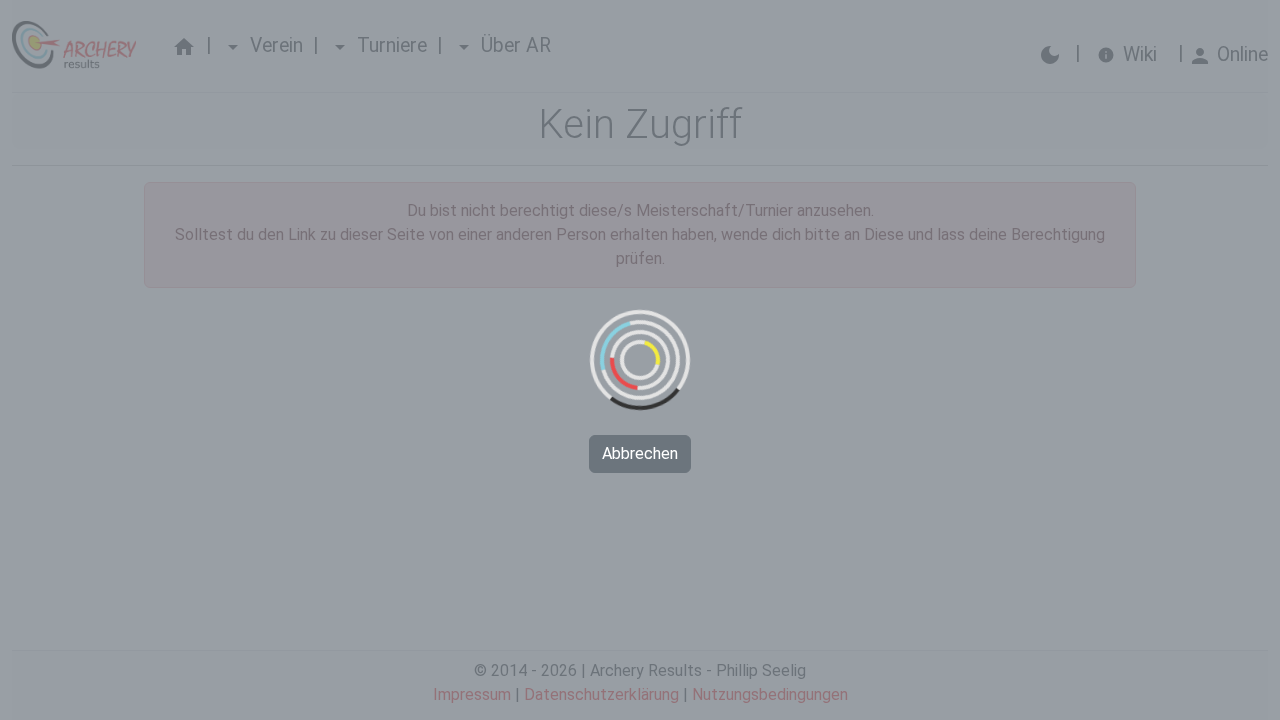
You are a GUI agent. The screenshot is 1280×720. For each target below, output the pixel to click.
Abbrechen (640, 453)
